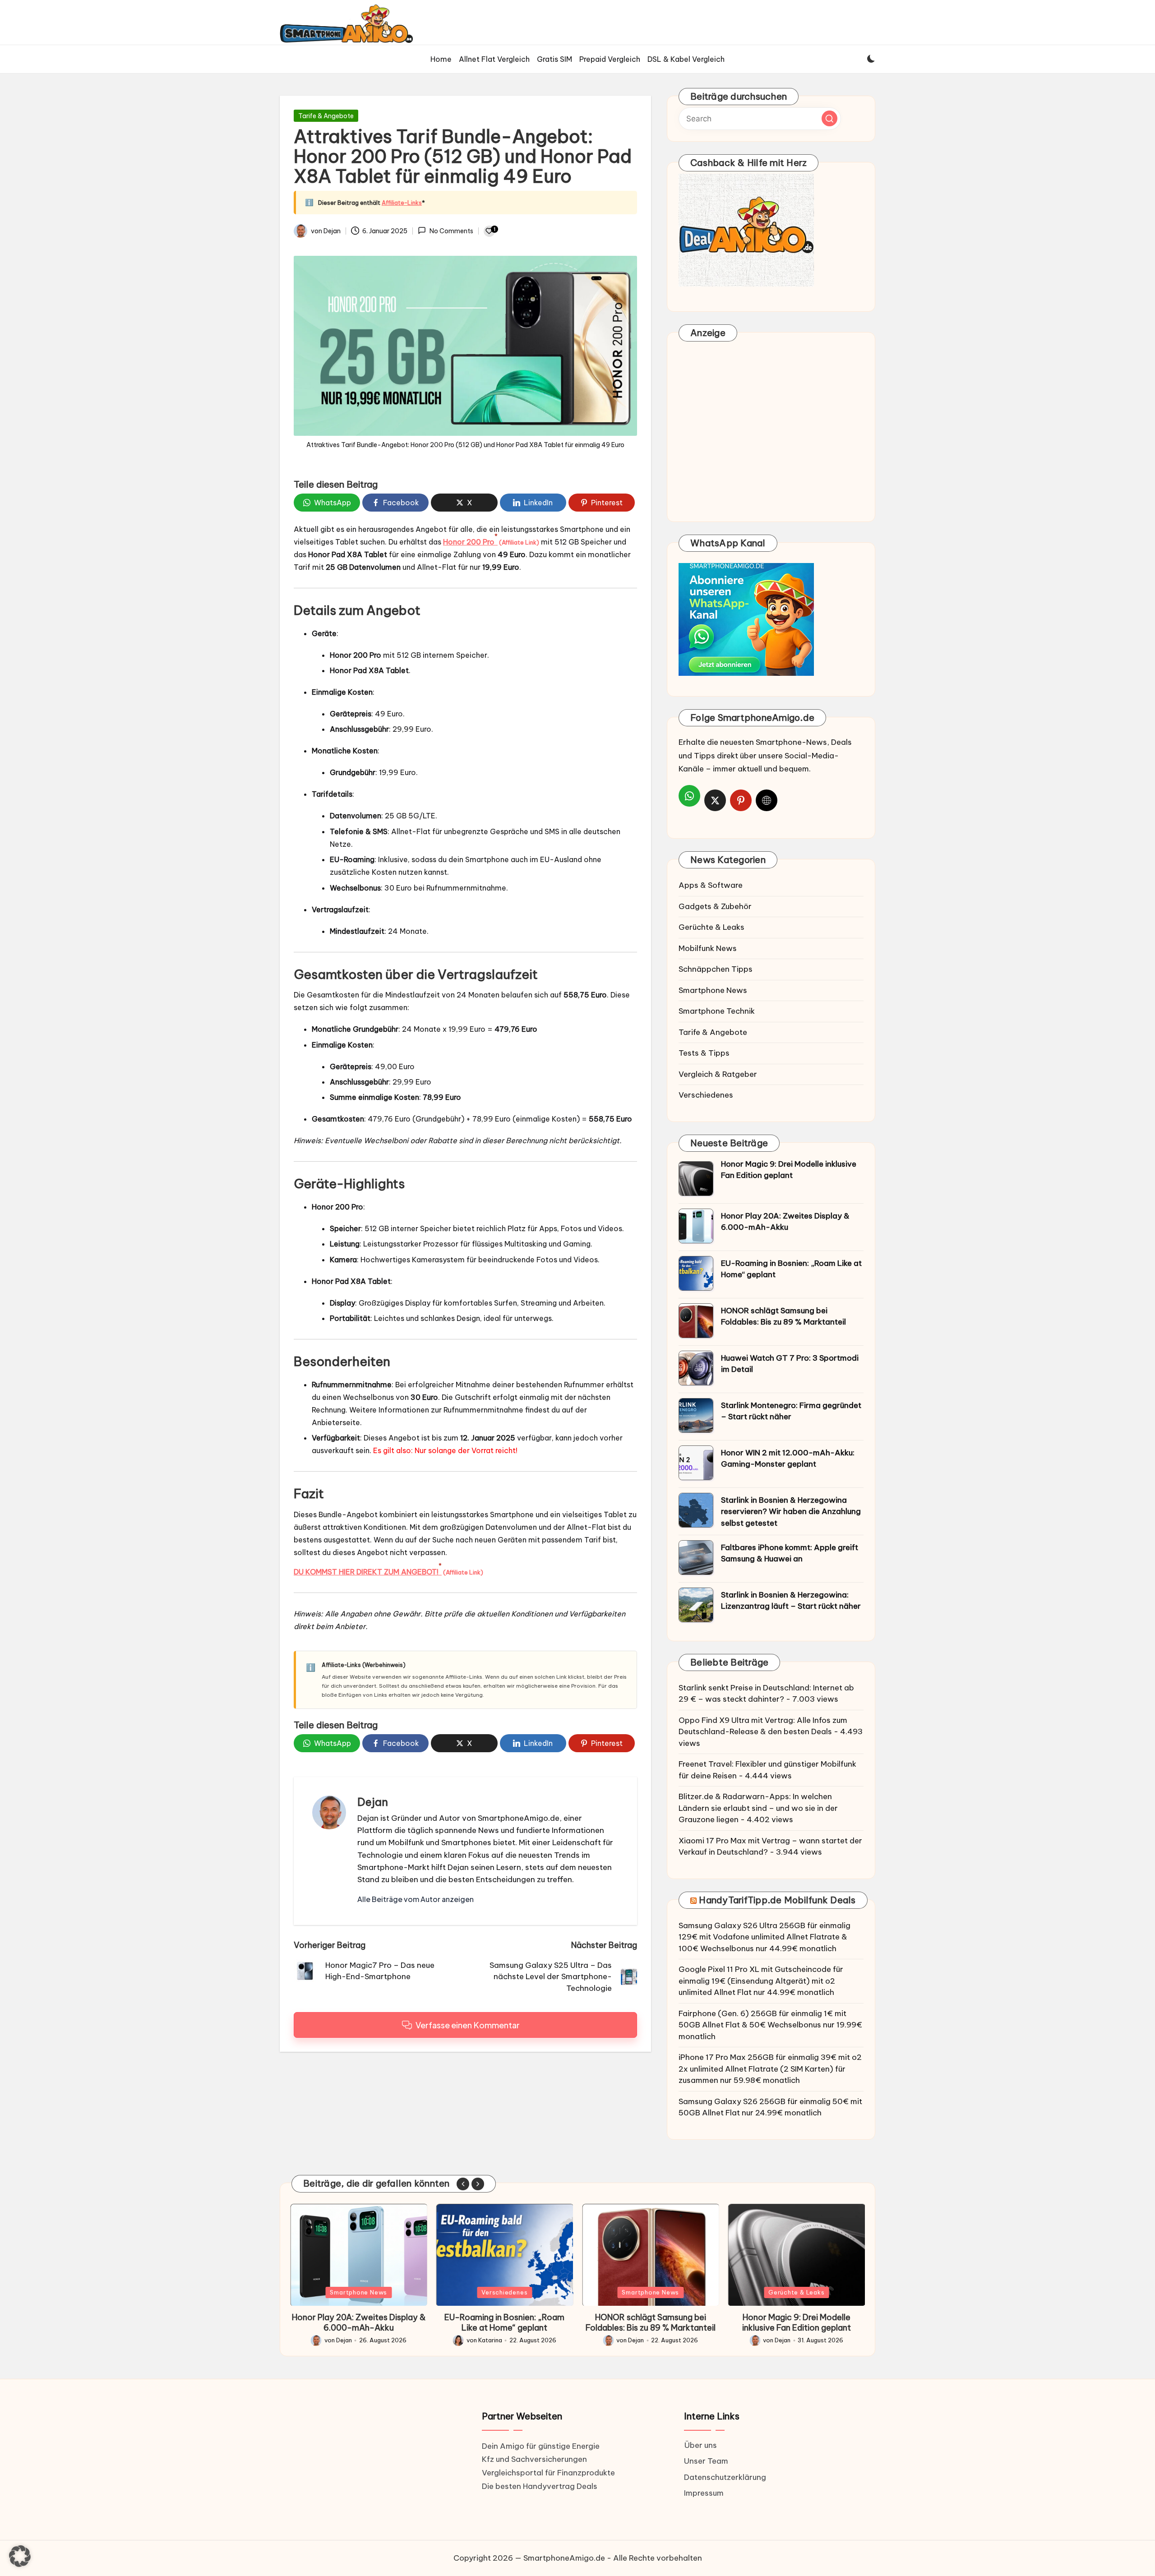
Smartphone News (713, 990)
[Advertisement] (771, 434)
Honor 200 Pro (470, 542)
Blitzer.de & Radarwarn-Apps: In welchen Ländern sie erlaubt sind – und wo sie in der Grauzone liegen (758, 1808)
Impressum (704, 2493)
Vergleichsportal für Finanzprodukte (548, 2473)
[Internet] (767, 800)
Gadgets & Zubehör (715, 906)
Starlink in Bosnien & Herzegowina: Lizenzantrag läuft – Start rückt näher (791, 1601)
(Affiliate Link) (519, 542)
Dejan (373, 1802)
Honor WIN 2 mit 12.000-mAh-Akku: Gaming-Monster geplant (788, 1459)
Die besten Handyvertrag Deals (540, 2486)
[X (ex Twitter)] (715, 800)
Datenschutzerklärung (725, 2477)
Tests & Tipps (704, 1053)
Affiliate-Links (402, 203)
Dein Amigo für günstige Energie (541, 2446)
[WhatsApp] (689, 796)
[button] (416, 1899)
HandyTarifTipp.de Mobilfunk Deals (777, 1900)
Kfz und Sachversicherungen (534, 2459)
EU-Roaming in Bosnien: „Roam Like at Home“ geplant (791, 1269)
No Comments (451, 231)
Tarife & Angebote (326, 116)
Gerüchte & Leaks (711, 927)
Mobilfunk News (708, 948)
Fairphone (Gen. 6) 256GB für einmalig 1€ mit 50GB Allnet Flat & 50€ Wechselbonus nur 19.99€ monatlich (770, 2025)
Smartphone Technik (717, 1011)
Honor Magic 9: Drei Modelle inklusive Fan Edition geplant (789, 1170)
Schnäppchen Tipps (716, 969)
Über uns (700, 2445)
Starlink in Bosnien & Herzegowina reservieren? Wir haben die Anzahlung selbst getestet (791, 1512)
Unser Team (706, 2461)
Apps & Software (711, 885)
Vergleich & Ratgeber (718, 1074)
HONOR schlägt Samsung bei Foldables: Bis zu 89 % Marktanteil (783, 1316)
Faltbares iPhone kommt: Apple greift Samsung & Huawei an (790, 1553)
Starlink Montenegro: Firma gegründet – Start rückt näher (791, 1411)
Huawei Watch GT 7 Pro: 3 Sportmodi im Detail (790, 1364)
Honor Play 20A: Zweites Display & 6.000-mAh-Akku (785, 1222)
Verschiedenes (706, 1095)
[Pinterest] (741, 800)
